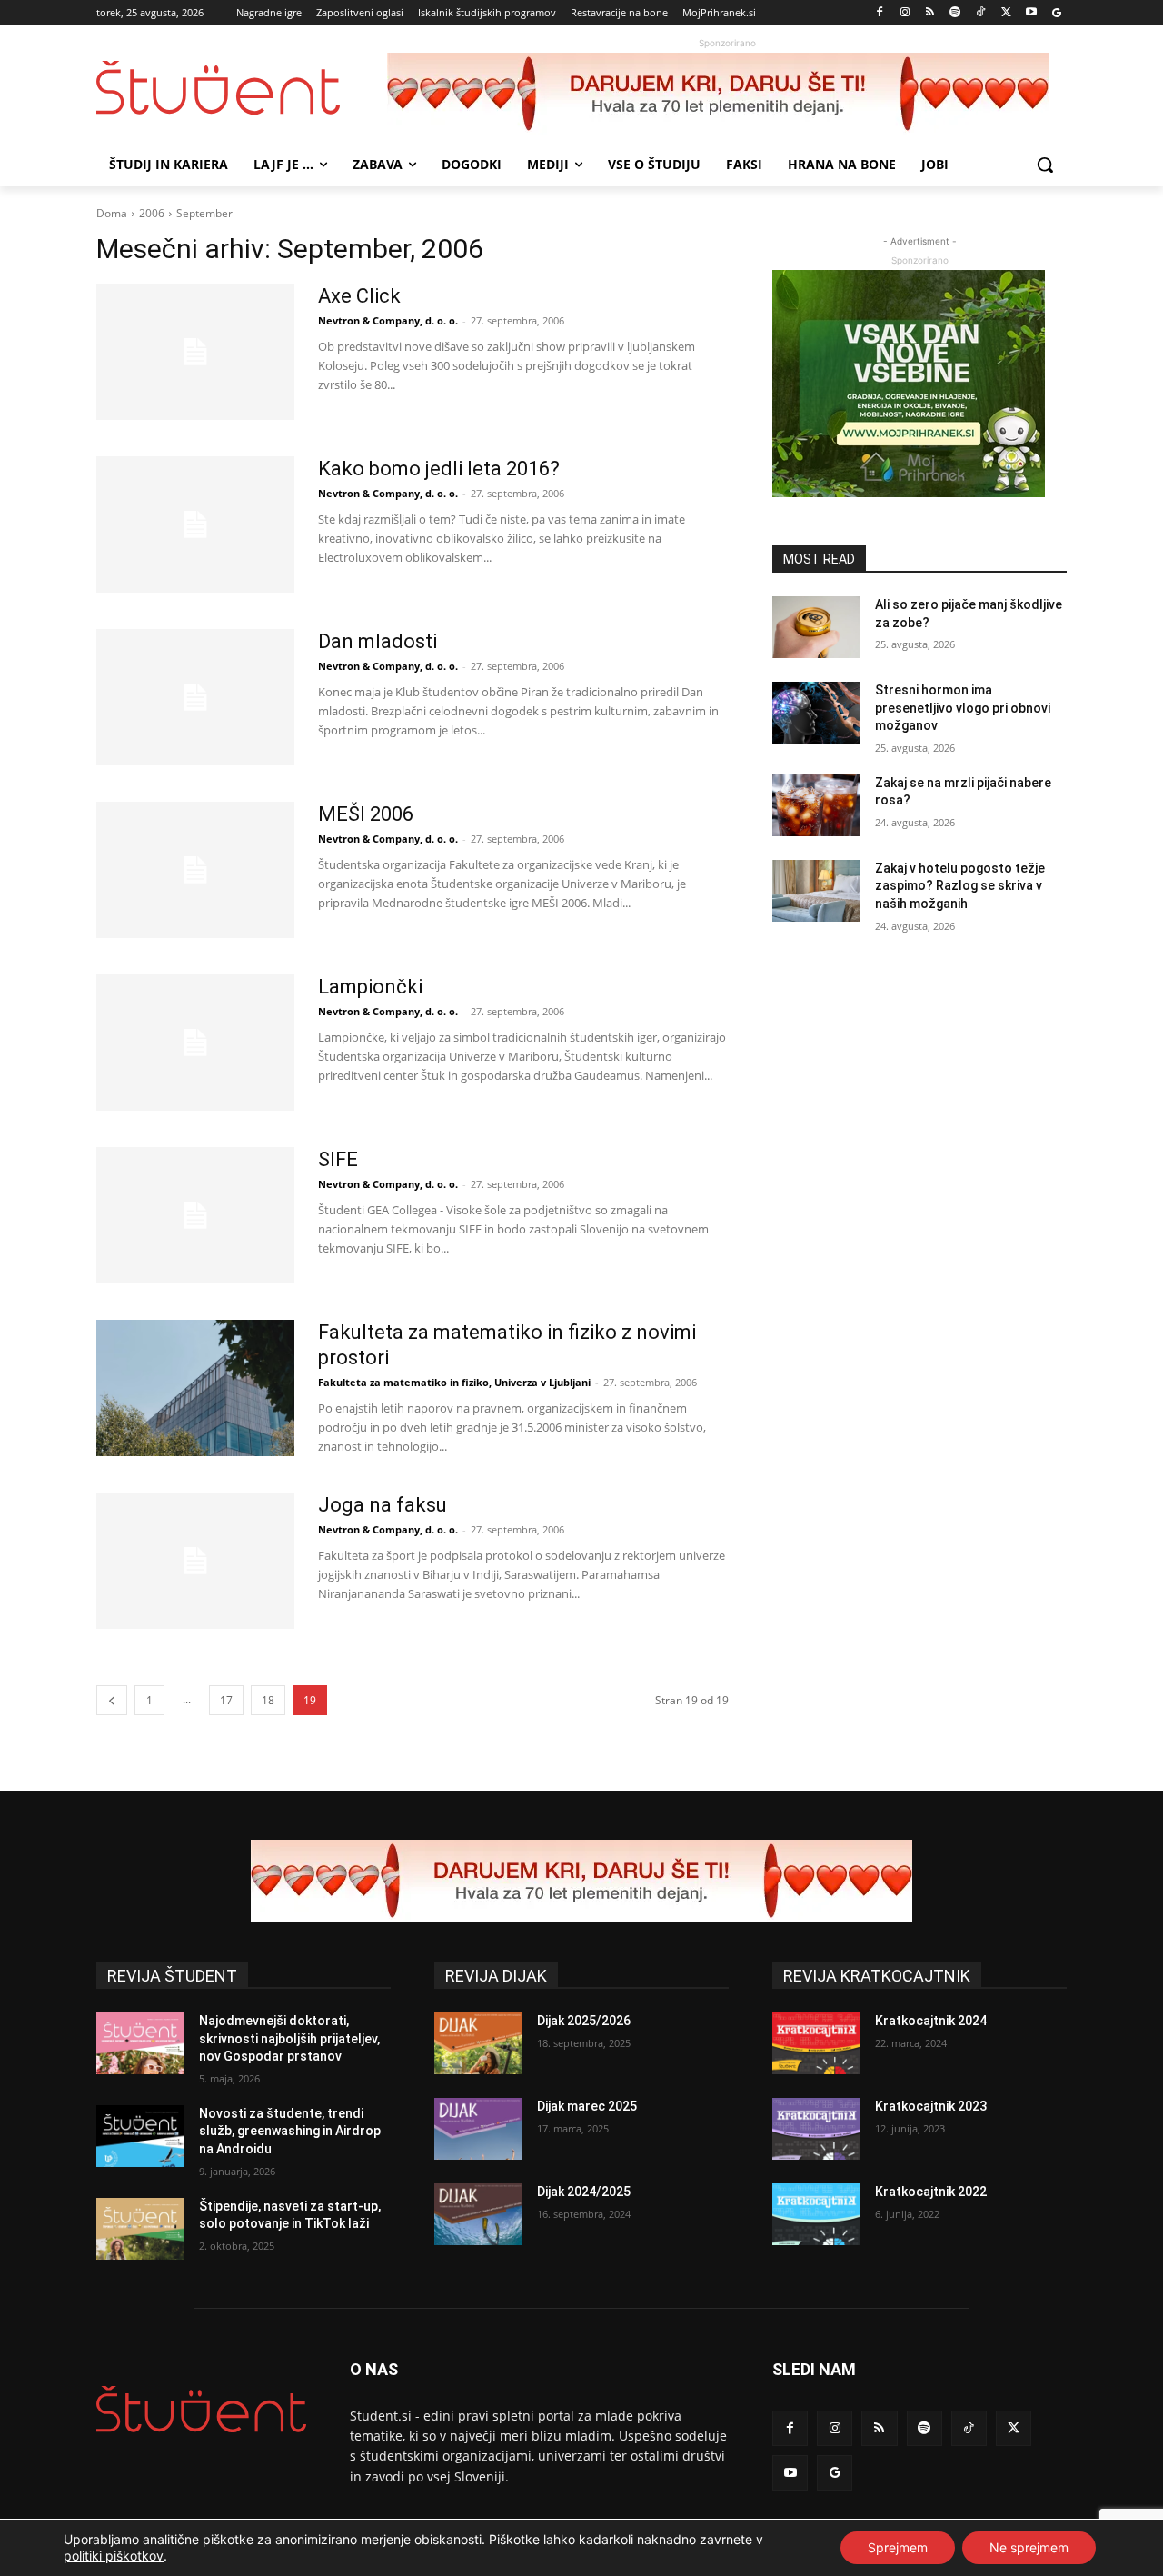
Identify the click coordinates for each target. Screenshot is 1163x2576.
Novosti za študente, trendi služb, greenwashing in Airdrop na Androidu (290, 2131)
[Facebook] (880, 13)
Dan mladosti (378, 641)
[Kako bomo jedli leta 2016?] (195, 524)
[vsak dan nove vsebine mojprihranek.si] (919, 384)
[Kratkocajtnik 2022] (816, 2214)
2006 (152, 213)
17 (226, 1700)
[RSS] (930, 13)
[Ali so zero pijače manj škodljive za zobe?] (816, 627)
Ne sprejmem (1029, 2547)
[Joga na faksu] (195, 1561)
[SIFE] (195, 1215)
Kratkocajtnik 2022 (931, 2192)
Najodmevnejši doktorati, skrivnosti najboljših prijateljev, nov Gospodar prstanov (289, 2038)
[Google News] (1056, 13)
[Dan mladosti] (195, 697)
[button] (1045, 165)
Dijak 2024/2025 (584, 2192)
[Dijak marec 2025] (478, 2129)
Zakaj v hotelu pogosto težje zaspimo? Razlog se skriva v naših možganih (960, 886)
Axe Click (359, 296)
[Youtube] (1031, 13)
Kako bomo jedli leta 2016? (439, 469)
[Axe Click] (195, 352)
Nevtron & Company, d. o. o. (388, 320)
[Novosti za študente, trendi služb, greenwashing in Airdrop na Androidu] (140, 2136)
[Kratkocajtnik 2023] (816, 2129)
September (204, 213)
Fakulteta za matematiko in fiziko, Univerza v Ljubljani (454, 1382)
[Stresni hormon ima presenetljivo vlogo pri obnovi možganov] (816, 713)
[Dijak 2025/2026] (478, 2043)
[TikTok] (981, 13)
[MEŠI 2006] (195, 870)
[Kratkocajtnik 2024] (816, 2043)
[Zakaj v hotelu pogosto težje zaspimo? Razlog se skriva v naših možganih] (816, 891)
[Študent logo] (242, 88)
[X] (1006, 13)
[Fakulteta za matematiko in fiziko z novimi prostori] (195, 1388)
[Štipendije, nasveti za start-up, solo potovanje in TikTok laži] (140, 2229)
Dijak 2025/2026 (584, 2021)
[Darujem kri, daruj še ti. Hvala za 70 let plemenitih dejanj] (727, 94)
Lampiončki (370, 987)
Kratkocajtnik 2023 (931, 2106)
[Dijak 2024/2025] (478, 2214)
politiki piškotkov (114, 2556)
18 (268, 1700)
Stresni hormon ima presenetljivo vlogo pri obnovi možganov (963, 708)
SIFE (338, 1159)
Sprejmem (898, 2547)
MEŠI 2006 (366, 814)
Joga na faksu (383, 1505)
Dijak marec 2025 (587, 2106)
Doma (112, 213)
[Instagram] (905, 13)
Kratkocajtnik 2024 (931, 2021)
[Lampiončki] (195, 1043)
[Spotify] (955, 13)
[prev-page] (112, 1700)
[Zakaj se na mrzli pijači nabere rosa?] (816, 805)
